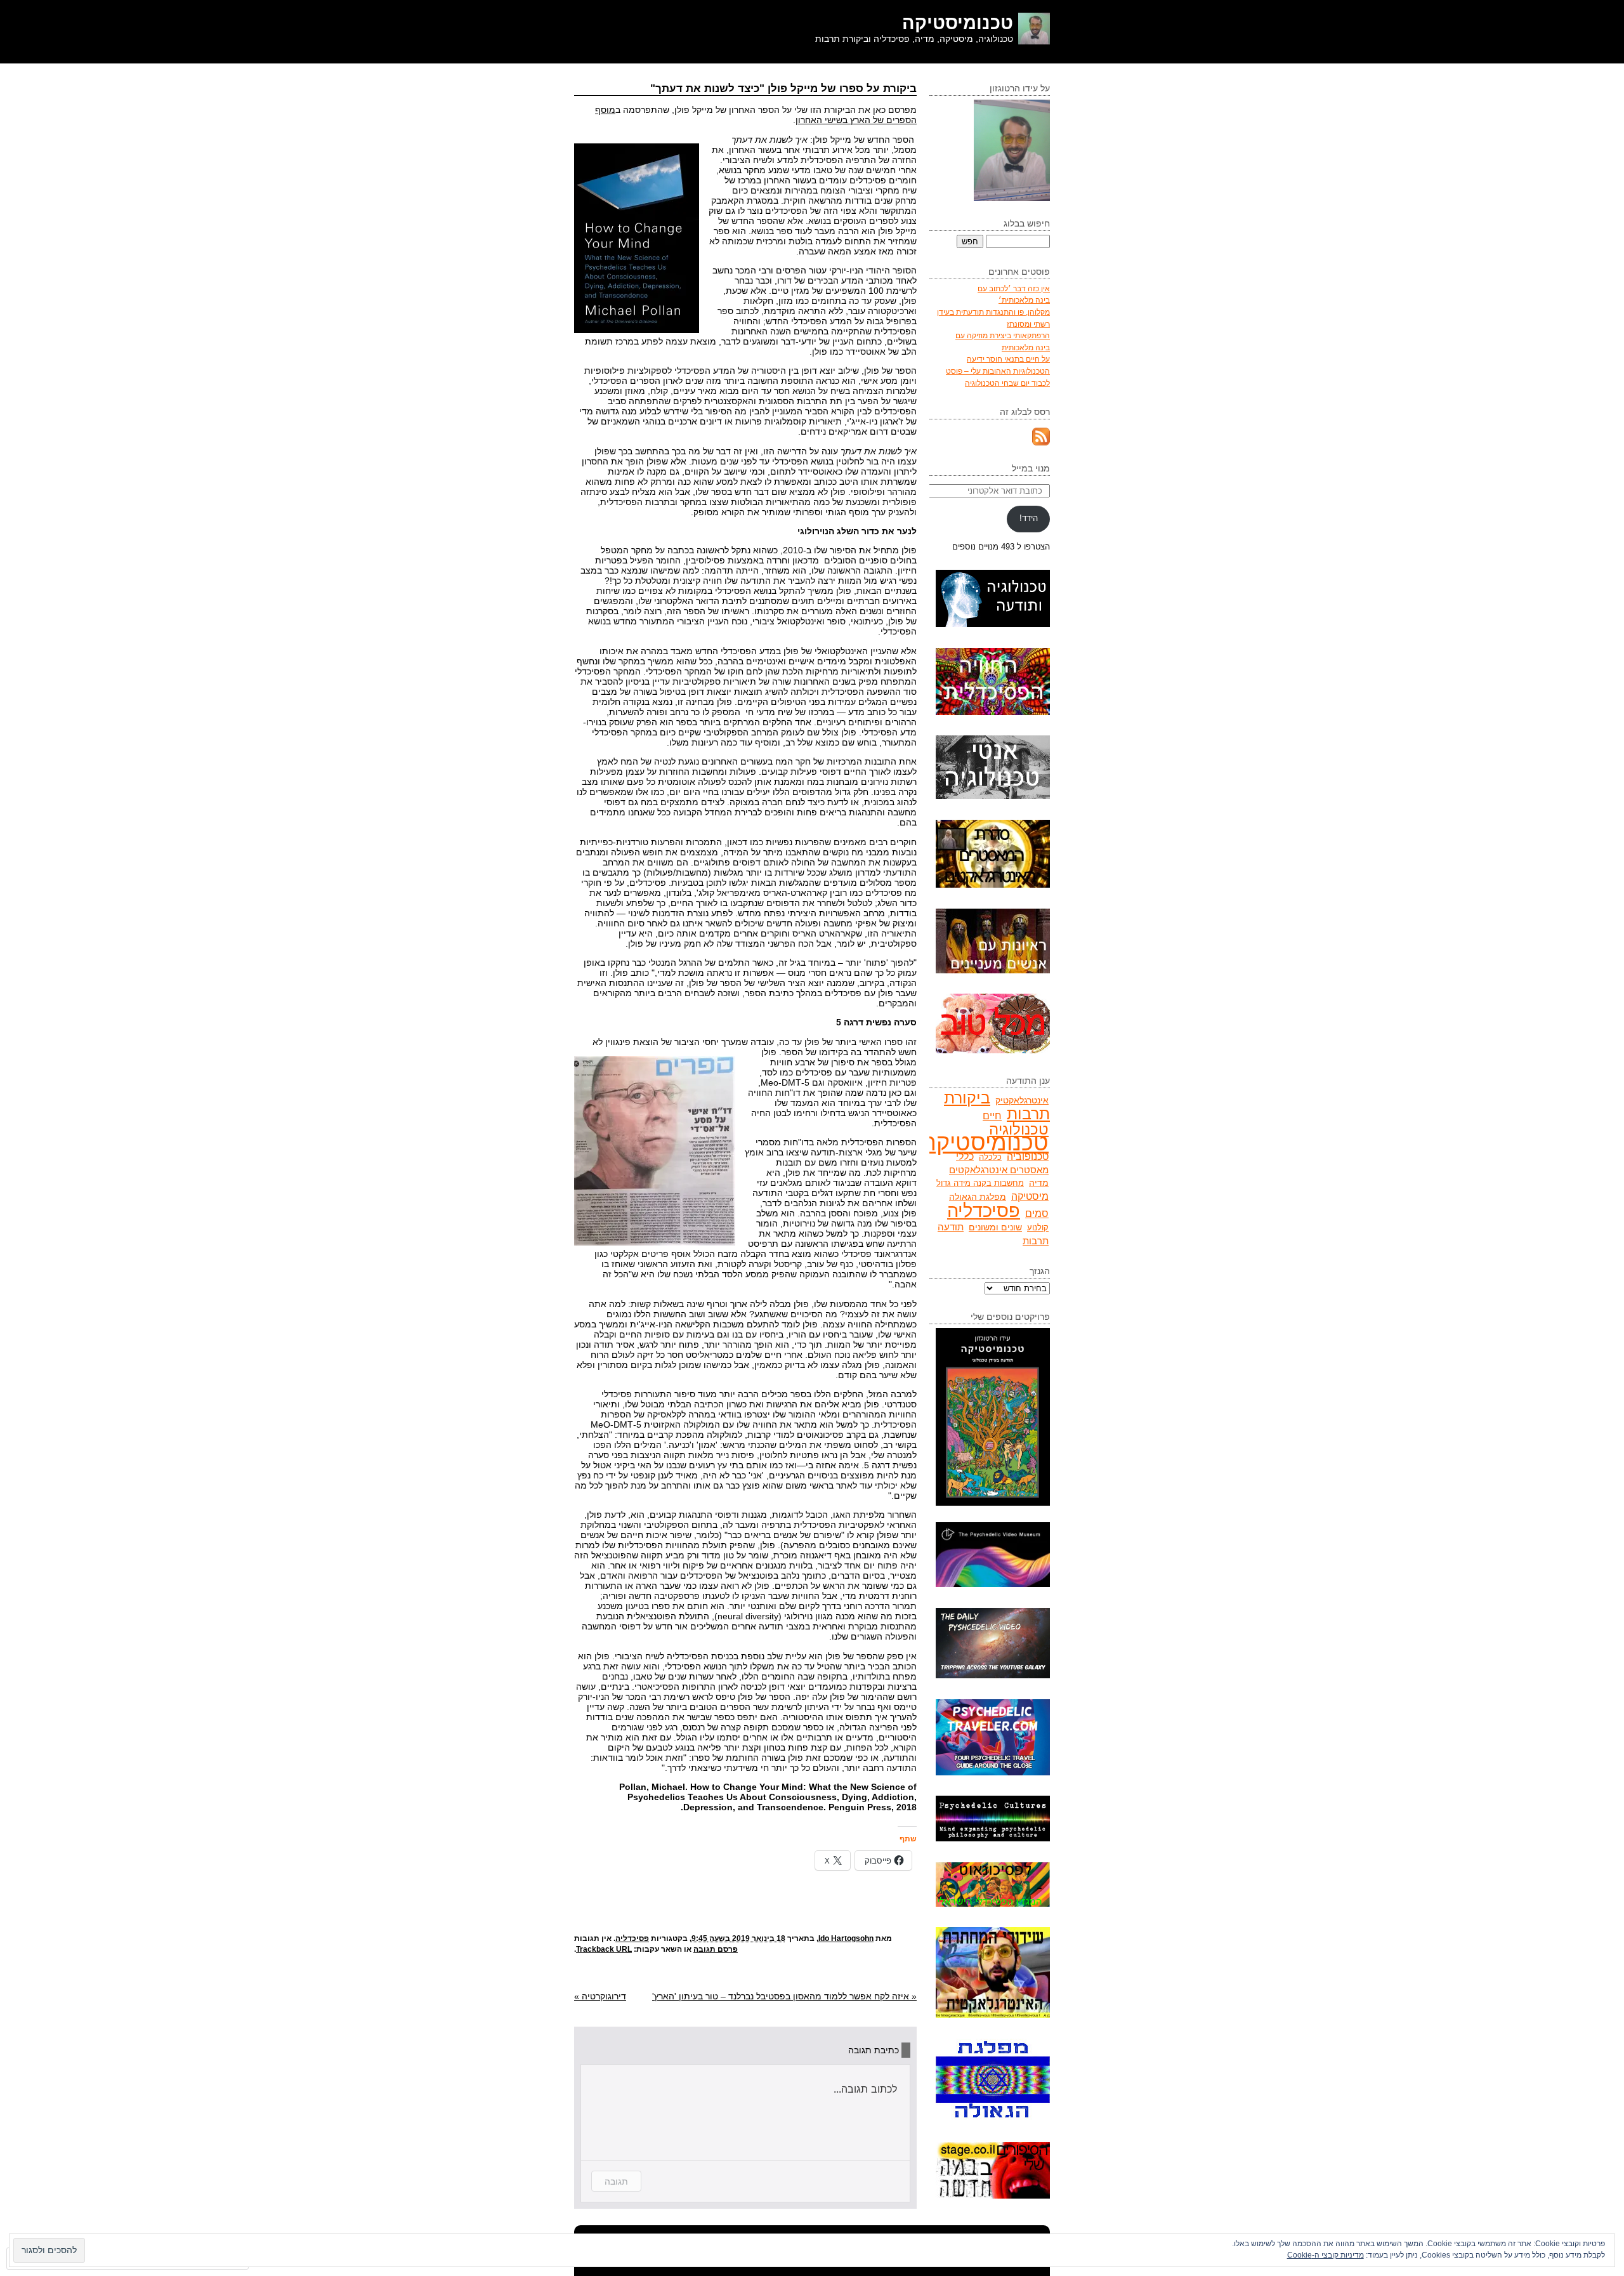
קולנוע (1038, 1227)
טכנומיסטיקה (958, 23)
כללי (965, 1156)
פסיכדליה (632, 1938)
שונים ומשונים (995, 1227)
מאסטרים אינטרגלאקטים (999, 1170)
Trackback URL (604, 1949)
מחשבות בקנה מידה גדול (980, 1183)
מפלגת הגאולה (978, 1197)
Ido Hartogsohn (846, 1938)
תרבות (1036, 1241)
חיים (992, 1116)
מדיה (1039, 1183)
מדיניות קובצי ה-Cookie (1326, 2255)
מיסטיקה (1030, 1196)
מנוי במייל (1031, 468)
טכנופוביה (1028, 1156)
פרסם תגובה (716, 1949)
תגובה (616, 2181)
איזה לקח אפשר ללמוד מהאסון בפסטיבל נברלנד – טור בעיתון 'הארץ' (784, 1996)
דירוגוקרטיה (600, 1996)
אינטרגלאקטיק (1022, 1100)
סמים (1037, 1213)
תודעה (951, 1227)
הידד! (1029, 518)
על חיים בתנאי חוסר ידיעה (1008, 359)
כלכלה (990, 1157)
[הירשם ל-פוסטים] (1041, 443)
